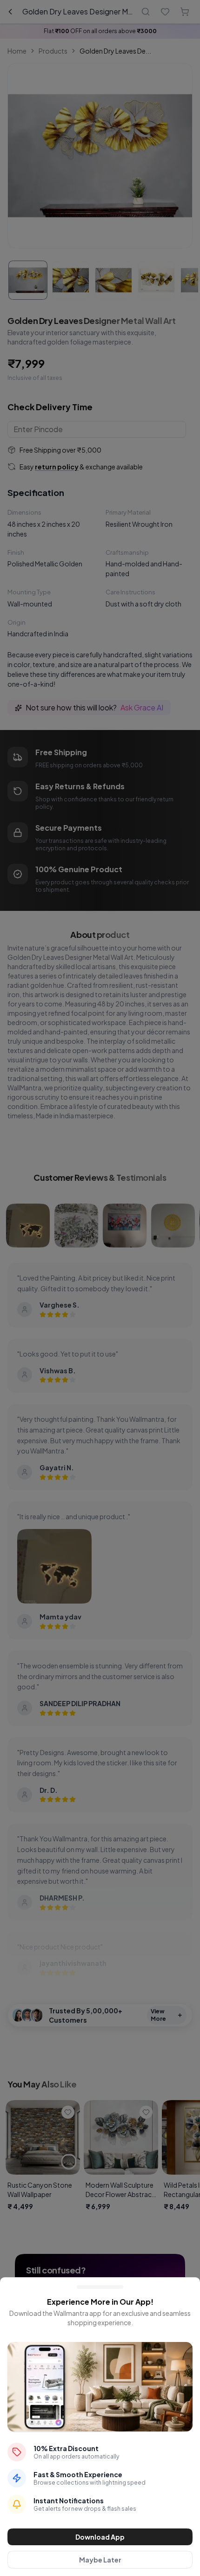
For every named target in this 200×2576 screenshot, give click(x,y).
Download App (100, 2537)
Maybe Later (100, 2560)
